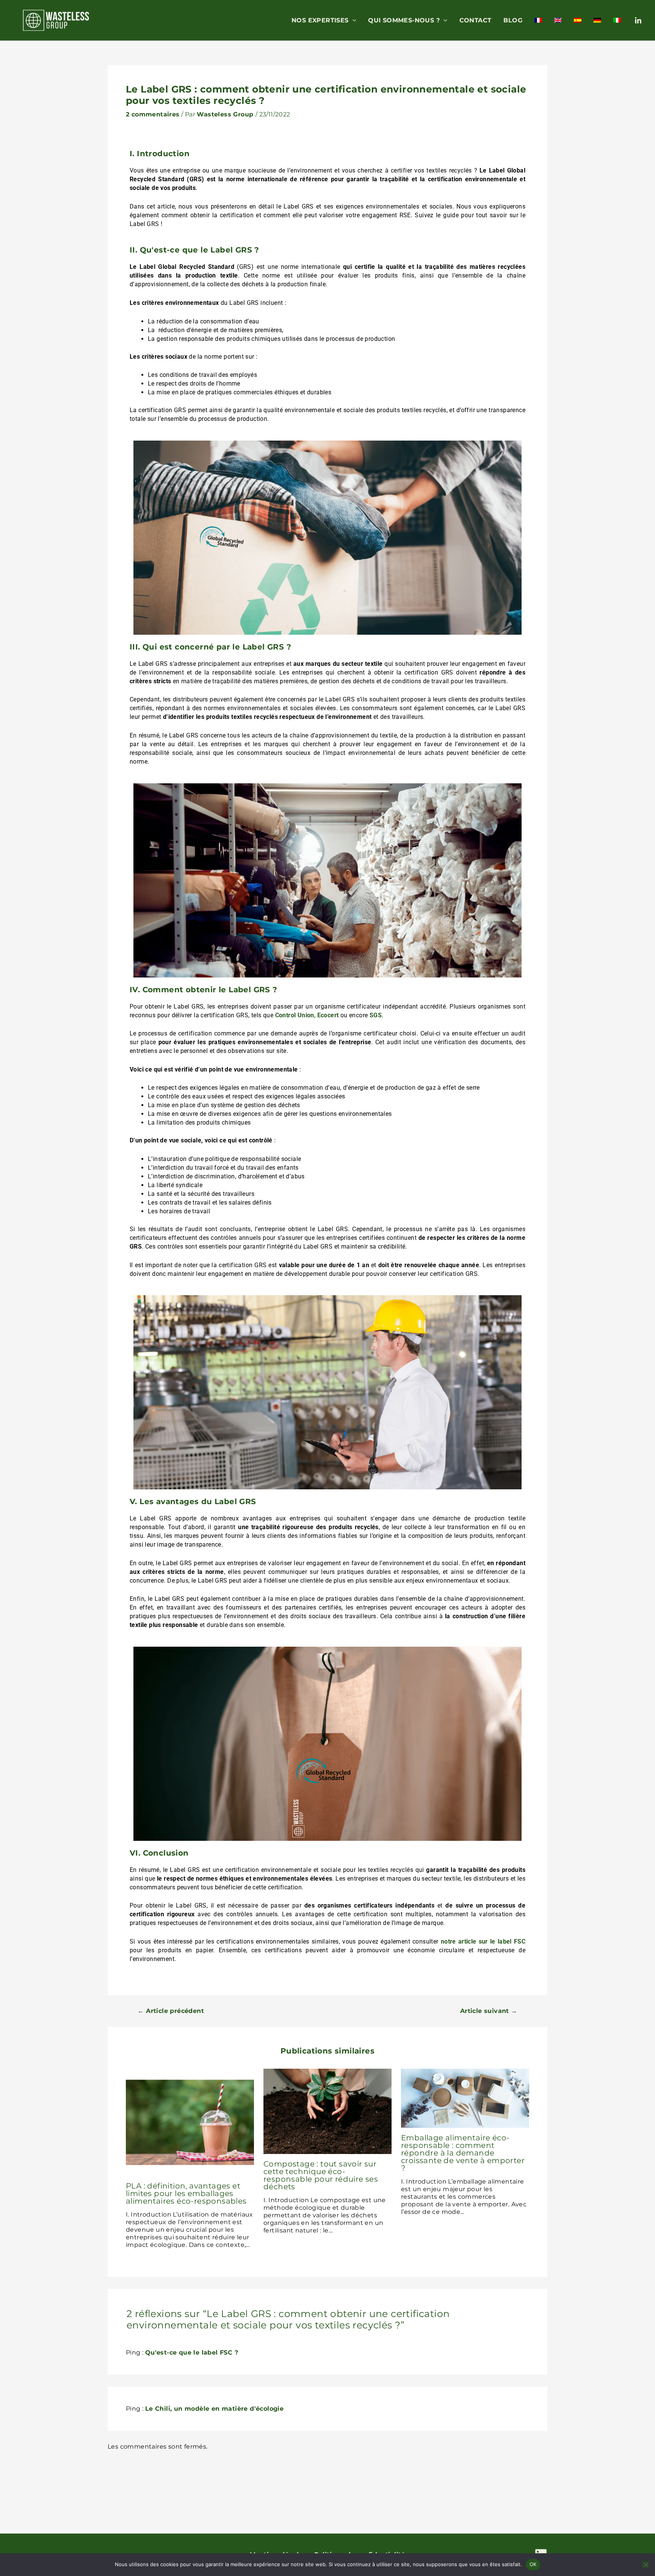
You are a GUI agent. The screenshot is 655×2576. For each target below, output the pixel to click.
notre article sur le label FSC (483, 1941)
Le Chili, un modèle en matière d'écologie (214, 2409)
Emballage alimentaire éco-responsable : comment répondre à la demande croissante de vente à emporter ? (463, 2153)
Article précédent (171, 2011)
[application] (353, 20)
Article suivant (489, 2011)
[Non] (646, 2565)
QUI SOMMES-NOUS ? (404, 20)
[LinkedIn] (638, 21)
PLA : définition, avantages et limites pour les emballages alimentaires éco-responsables (186, 2193)
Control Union (295, 1015)
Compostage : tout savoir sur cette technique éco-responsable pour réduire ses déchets (321, 2175)
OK (533, 2564)
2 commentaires (153, 114)
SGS (376, 1015)
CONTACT (476, 20)
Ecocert (328, 1015)
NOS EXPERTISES (320, 20)
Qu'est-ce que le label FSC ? (192, 2352)
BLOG (513, 20)
